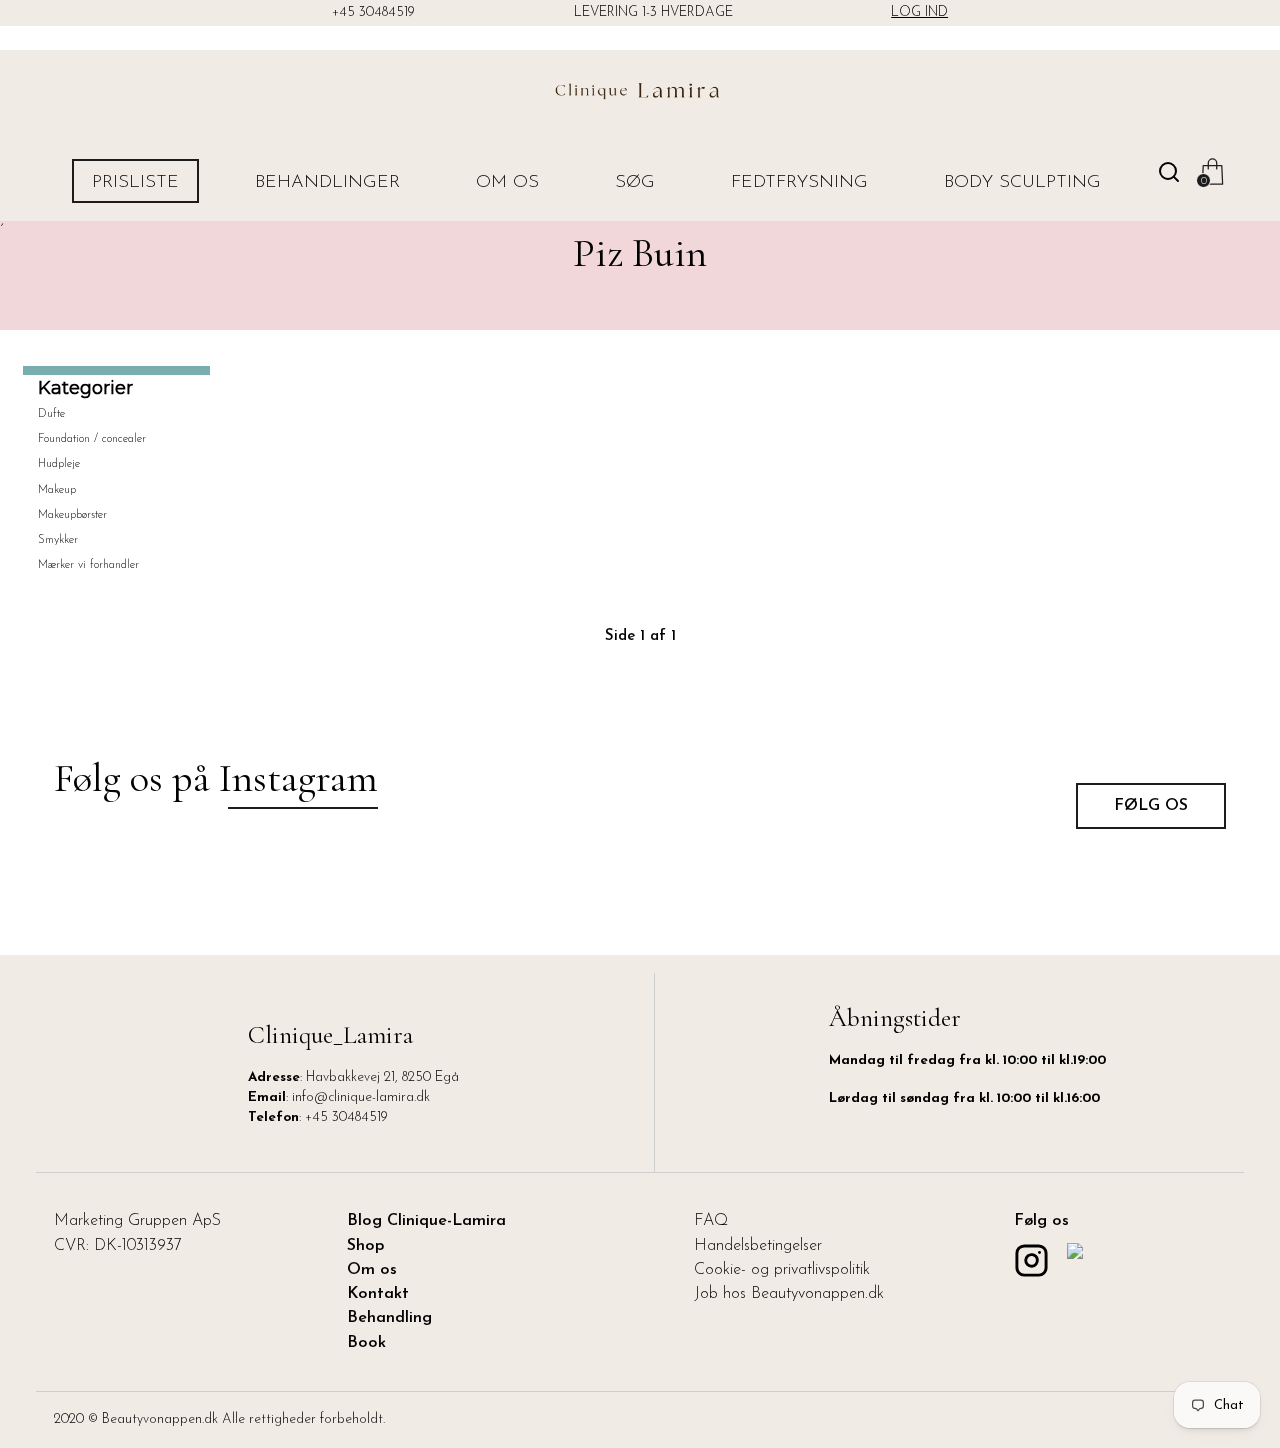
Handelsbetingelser (758, 1246)
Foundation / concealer (92, 439)
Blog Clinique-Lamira (426, 1221)
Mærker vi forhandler (88, 565)
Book (366, 1343)
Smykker (58, 540)
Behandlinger (327, 183)
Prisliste (135, 183)
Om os (507, 183)
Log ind (919, 12)
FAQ (711, 1221)
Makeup (57, 490)
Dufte (51, 414)
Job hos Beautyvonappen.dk (789, 1294)
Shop (366, 1246)
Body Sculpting (1022, 183)
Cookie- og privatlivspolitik (782, 1270)
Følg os (1151, 806)
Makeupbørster (72, 515)
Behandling (389, 1318)
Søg (635, 183)
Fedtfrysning (799, 183)
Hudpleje (59, 464)
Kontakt (378, 1294)
